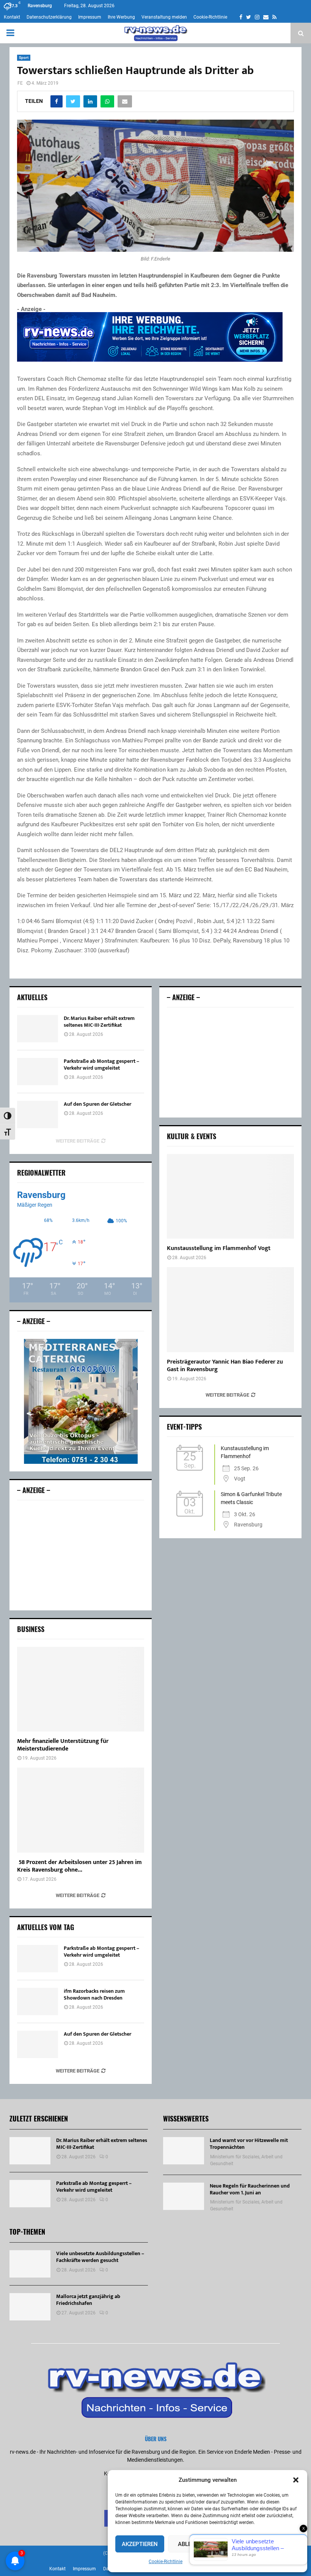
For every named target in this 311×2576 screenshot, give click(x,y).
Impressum (90, 17)
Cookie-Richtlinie (166, 2562)
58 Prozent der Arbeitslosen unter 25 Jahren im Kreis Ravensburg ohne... (79, 1866)
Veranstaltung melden (164, 17)
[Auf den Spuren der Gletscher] (38, 1114)
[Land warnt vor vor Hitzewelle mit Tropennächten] (184, 2151)
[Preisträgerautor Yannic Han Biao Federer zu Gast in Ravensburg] (230, 1309)
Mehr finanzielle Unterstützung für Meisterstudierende (63, 1745)
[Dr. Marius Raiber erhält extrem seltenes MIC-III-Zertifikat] (38, 1029)
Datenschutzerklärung (49, 17)
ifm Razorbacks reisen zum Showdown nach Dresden (94, 1994)
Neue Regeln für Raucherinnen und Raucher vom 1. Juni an (250, 2189)
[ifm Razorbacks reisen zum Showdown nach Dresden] (38, 2001)
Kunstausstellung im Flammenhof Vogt (219, 1248)
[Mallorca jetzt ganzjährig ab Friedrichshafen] (30, 2307)
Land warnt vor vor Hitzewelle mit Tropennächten (249, 2144)
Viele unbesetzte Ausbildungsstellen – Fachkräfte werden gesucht (100, 2257)
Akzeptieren (140, 2544)
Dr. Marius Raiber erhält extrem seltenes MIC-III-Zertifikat (99, 1022)
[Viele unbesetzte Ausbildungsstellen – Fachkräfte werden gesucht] (30, 2264)
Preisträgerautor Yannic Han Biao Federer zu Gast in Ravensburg (225, 1366)
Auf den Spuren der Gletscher (97, 1104)
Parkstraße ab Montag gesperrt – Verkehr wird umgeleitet (101, 1065)
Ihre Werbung (121, 17)
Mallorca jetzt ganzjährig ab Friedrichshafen (88, 2300)
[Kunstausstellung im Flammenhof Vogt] (230, 1196)
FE (20, 83)
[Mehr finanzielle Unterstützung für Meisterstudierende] (81, 1689)
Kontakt (12, 17)
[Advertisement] (81, 1555)
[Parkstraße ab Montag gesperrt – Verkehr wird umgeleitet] (38, 1072)
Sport (24, 58)
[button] (296, 2480)
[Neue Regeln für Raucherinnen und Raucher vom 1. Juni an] (184, 2196)
